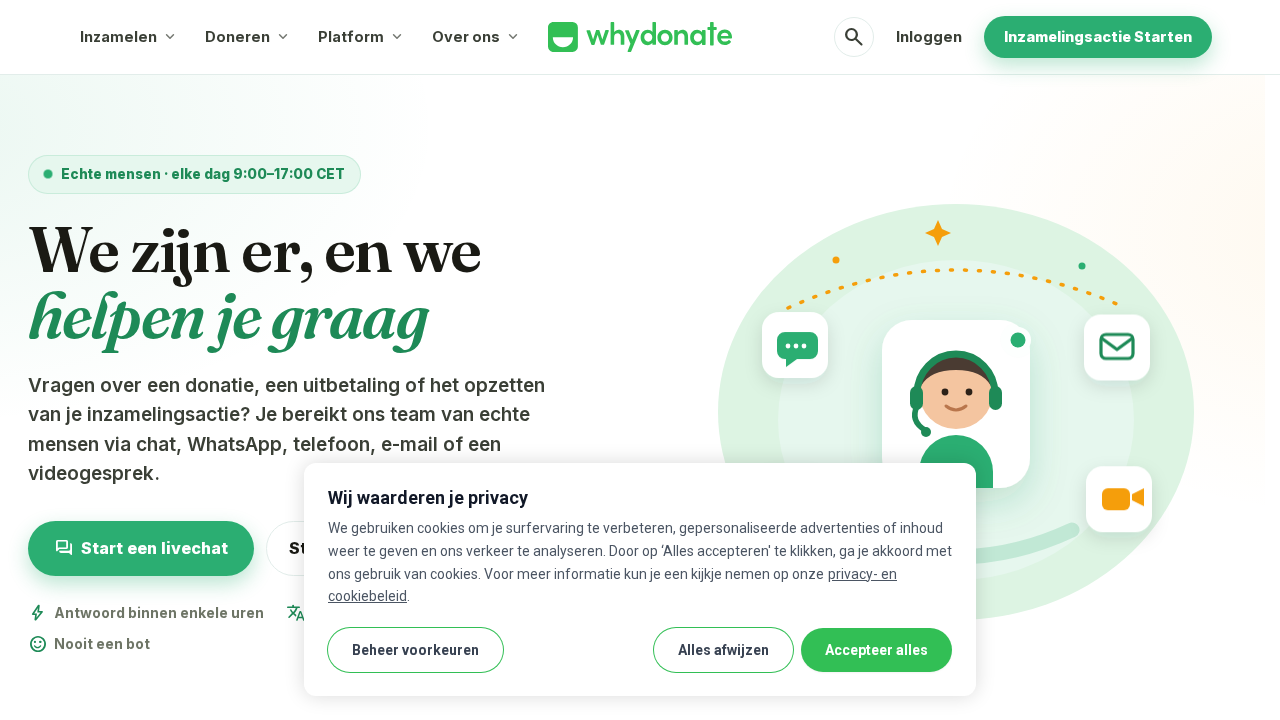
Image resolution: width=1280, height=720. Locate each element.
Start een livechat (141, 548)
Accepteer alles (876, 650)
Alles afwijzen (723, 650)
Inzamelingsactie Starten (1098, 36)
